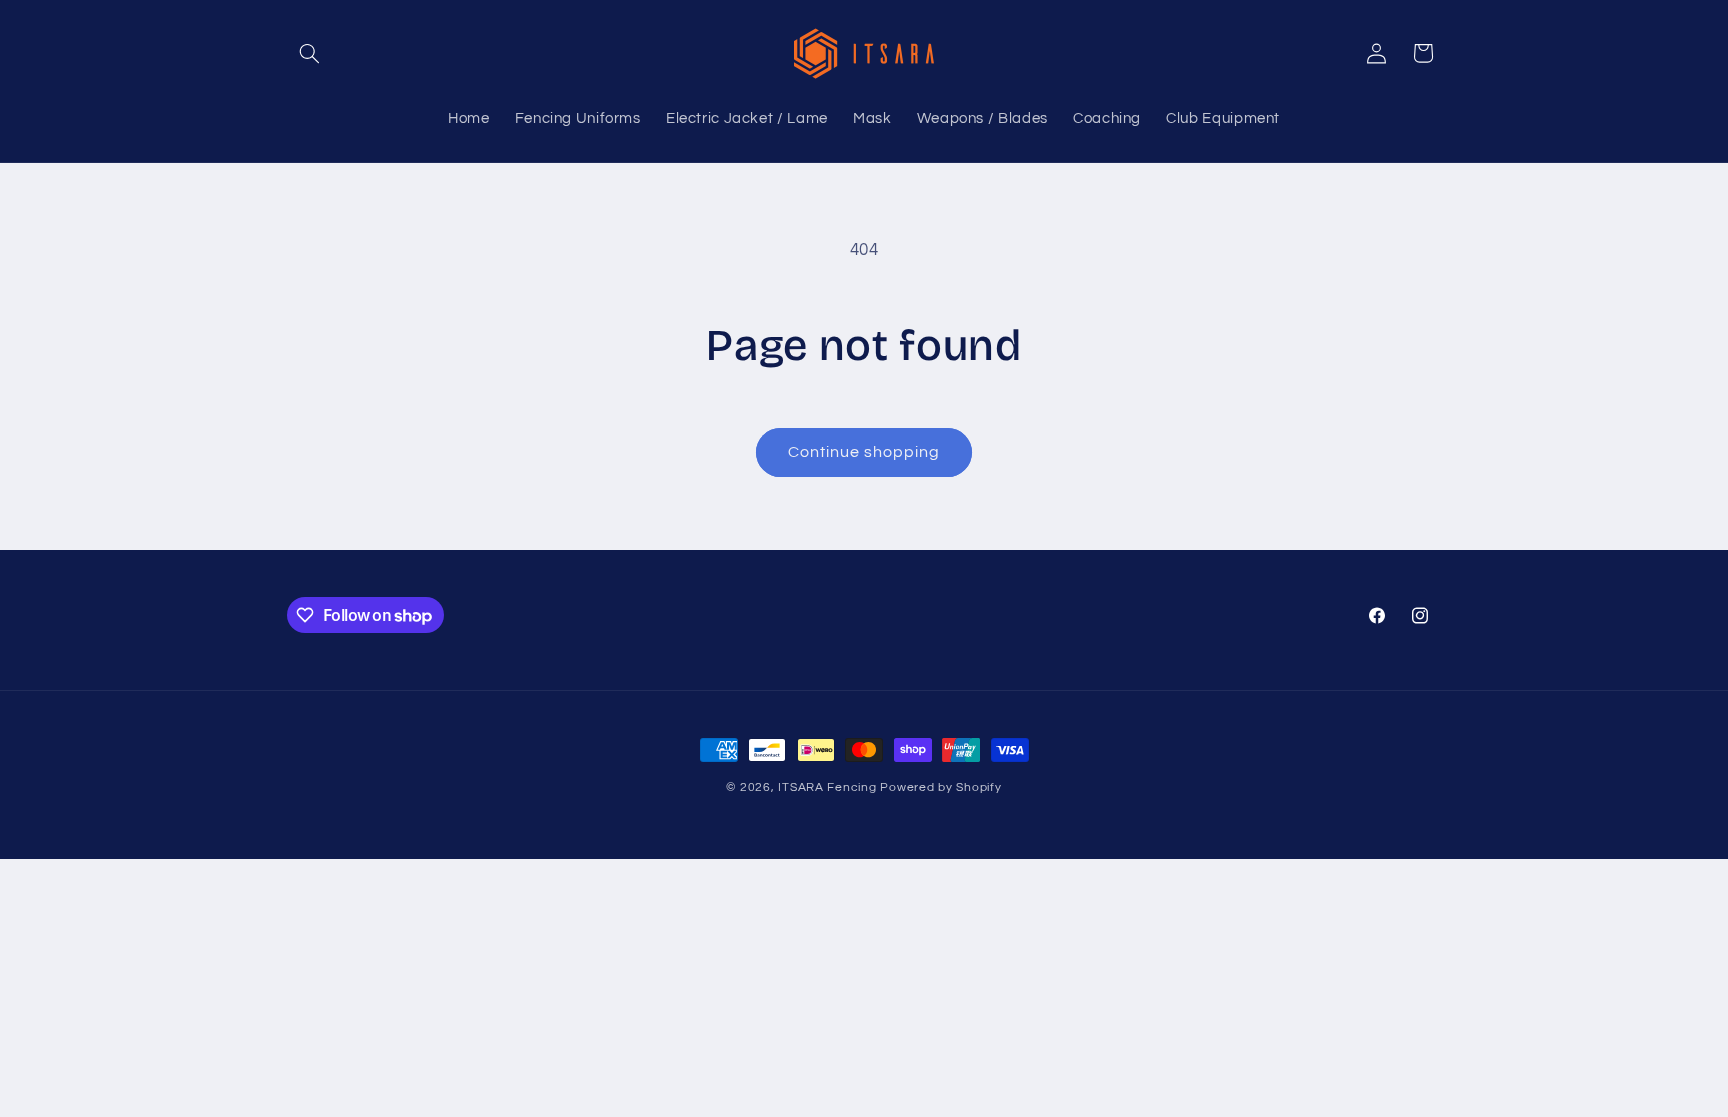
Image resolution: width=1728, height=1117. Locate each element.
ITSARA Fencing (827, 787)
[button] (310, 53)
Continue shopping (864, 452)
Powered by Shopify (940, 787)
